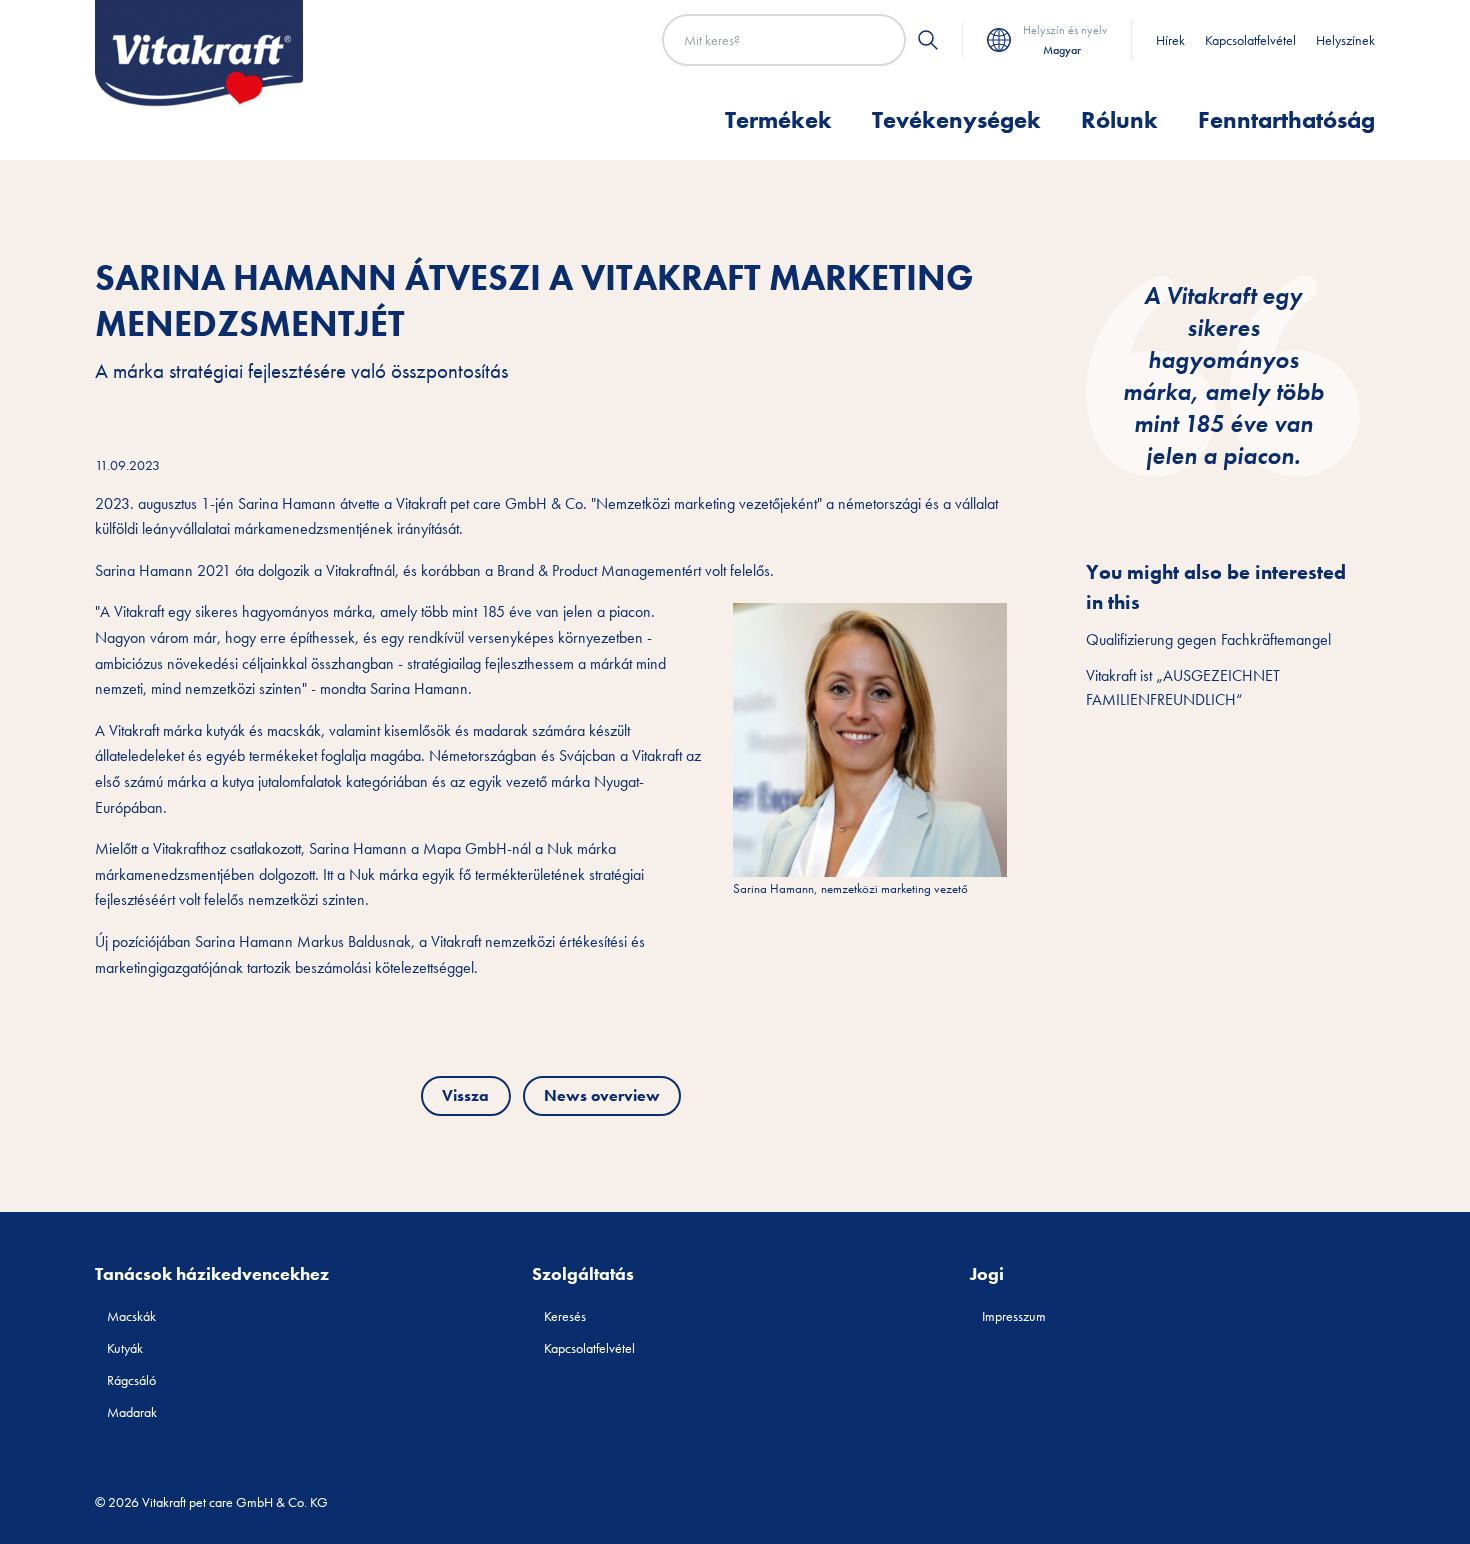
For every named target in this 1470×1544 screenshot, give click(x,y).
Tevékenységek (956, 119)
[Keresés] (928, 40)
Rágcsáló (131, 1380)
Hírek (1170, 40)
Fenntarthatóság (1286, 119)
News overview (602, 1095)
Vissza (465, 1095)
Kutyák (125, 1348)
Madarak (132, 1412)
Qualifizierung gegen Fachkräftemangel (1208, 639)
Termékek (778, 119)
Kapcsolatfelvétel (1250, 40)
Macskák (131, 1316)
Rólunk (1119, 119)
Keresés (565, 1316)
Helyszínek (1345, 40)
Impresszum (1014, 1316)
